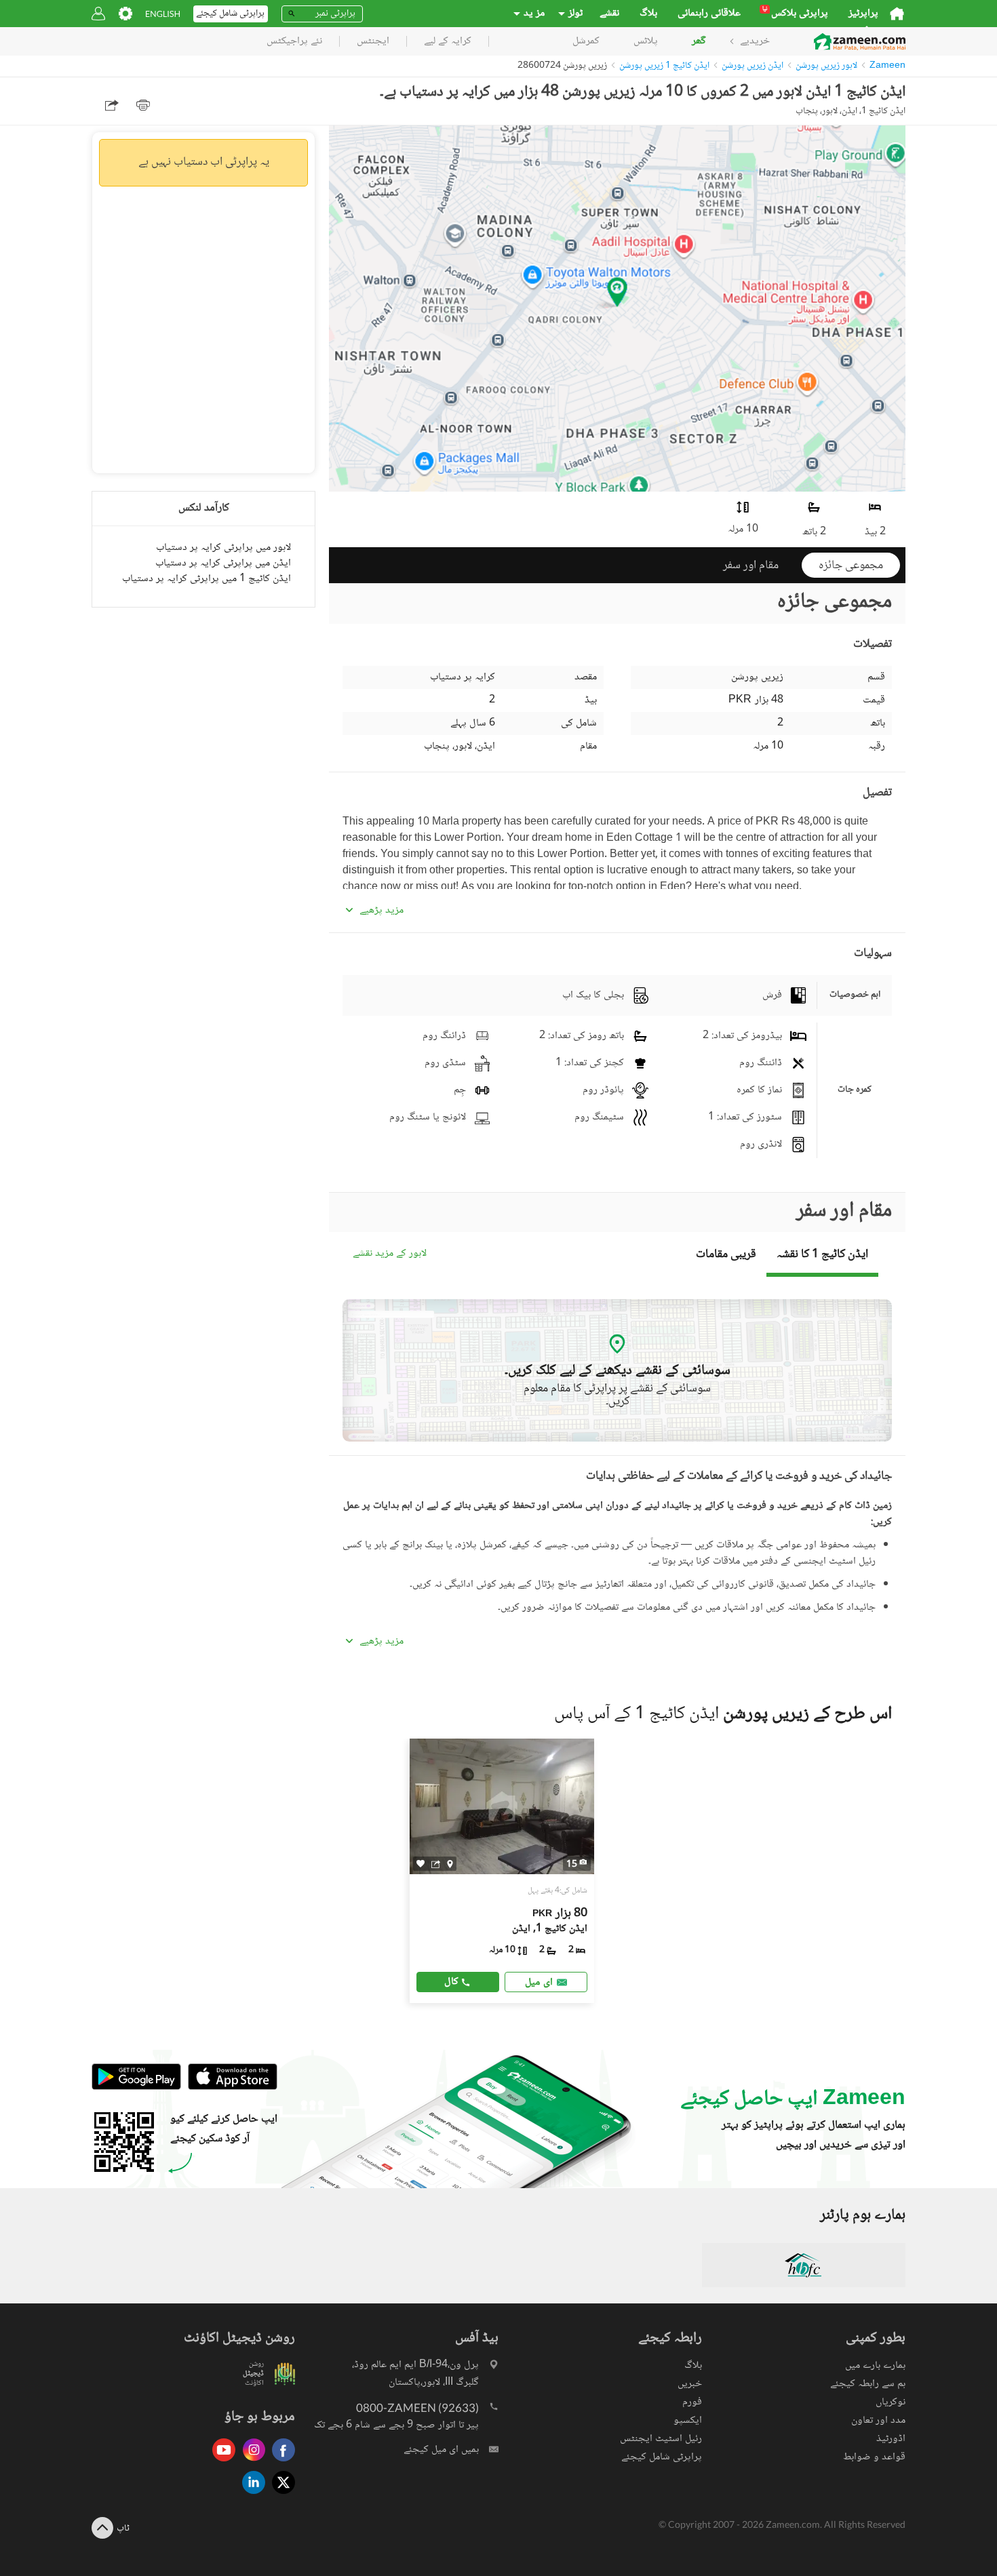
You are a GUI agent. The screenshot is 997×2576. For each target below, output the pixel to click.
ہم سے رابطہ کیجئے (868, 2384)
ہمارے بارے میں (875, 2365)
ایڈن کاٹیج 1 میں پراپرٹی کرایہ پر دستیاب (207, 579)
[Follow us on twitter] (280, 2495)
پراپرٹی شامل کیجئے (662, 2457)
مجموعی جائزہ (851, 566)
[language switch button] (163, 14)
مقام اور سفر (751, 566)
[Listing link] (502, 1871)
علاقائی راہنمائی (709, 14)
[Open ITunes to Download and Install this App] (229, 2087)
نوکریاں (891, 2402)
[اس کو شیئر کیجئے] (436, 1863)
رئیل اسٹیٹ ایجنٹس (661, 2439)
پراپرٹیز (863, 14)
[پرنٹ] (143, 105)
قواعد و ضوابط (874, 2457)
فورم (692, 2402)
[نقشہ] (450, 1863)
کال (451, 1982)
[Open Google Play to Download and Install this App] (136, 2087)
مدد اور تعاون (878, 2420)
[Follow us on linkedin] (250, 2495)
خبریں (690, 2384)
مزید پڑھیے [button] (382, 911)
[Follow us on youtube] (220, 2462)
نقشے (609, 14)
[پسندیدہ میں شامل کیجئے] (421, 1864)
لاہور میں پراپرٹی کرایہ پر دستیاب (223, 548)
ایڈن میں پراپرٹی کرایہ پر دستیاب (223, 563)
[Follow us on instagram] (250, 2462)
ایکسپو (688, 2420)
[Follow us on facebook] (280, 2462)
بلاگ (648, 14)
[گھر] (897, 14)
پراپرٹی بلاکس (795, 14)
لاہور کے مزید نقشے (390, 1254)
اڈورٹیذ (891, 2439)
